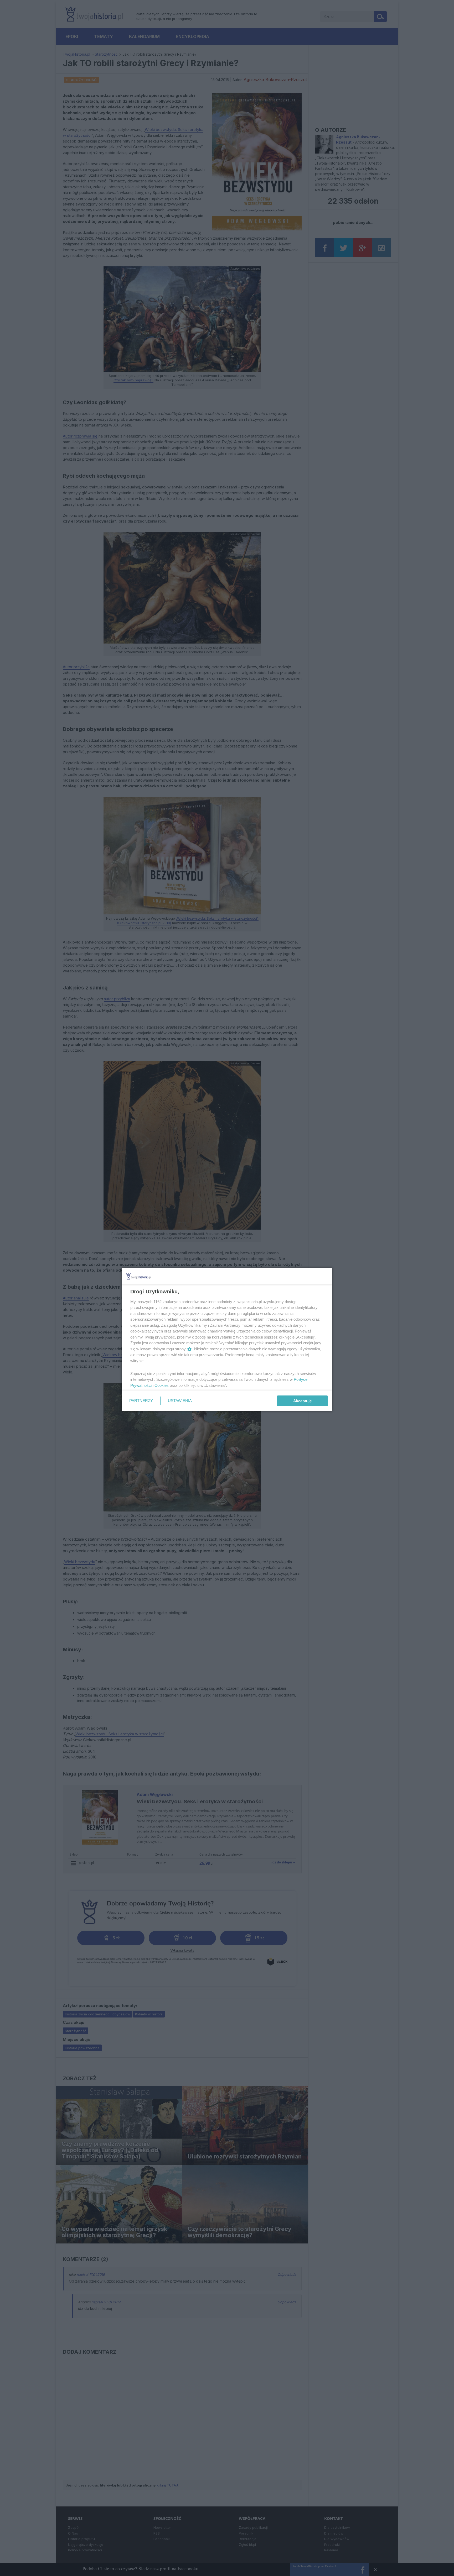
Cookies (162, 1385)
